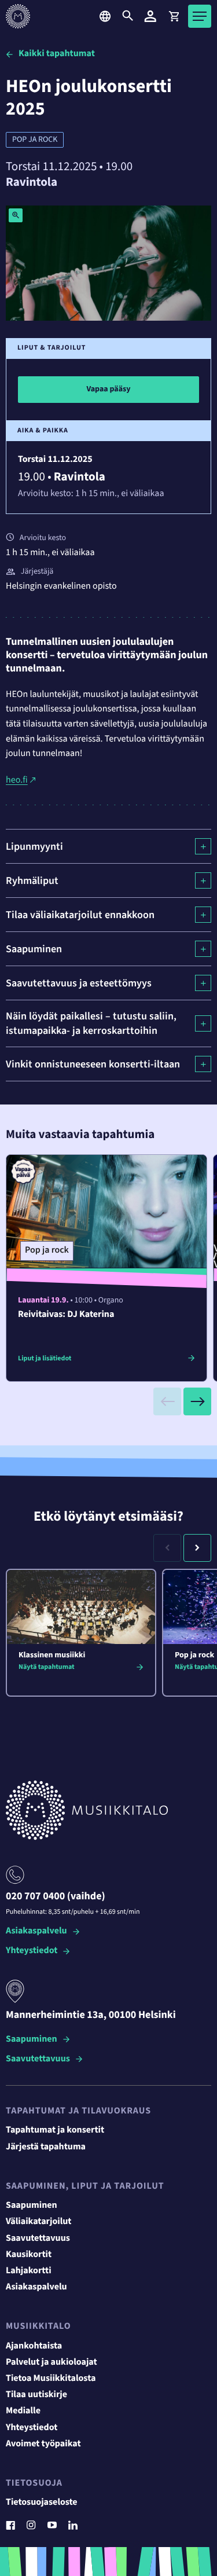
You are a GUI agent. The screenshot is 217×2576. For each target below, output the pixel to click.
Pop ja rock (35, 140)
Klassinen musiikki (52, 1655)
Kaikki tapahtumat (57, 54)
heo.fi (17, 780)
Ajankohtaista (34, 2346)
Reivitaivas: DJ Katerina (66, 1315)
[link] (174, 16)
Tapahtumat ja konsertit (55, 2130)
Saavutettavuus (38, 2059)
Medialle (23, 2411)
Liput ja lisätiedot (45, 1358)
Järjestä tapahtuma (46, 2147)
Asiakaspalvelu (36, 1931)
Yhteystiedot (32, 1951)
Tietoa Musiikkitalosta (51, 2379)
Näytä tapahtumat (47, 1667)
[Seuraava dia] (197, 1401)
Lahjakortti (29, 2271)
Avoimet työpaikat (43, 2444)
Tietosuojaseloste (42, 2502)
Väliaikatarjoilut (39, 2222)
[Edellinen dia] (167, 1401)
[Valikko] (200, 16)
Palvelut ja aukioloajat (52, 2362)
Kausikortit (29, 2255)
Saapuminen (32, 2040)
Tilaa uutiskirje (36, 2395)
